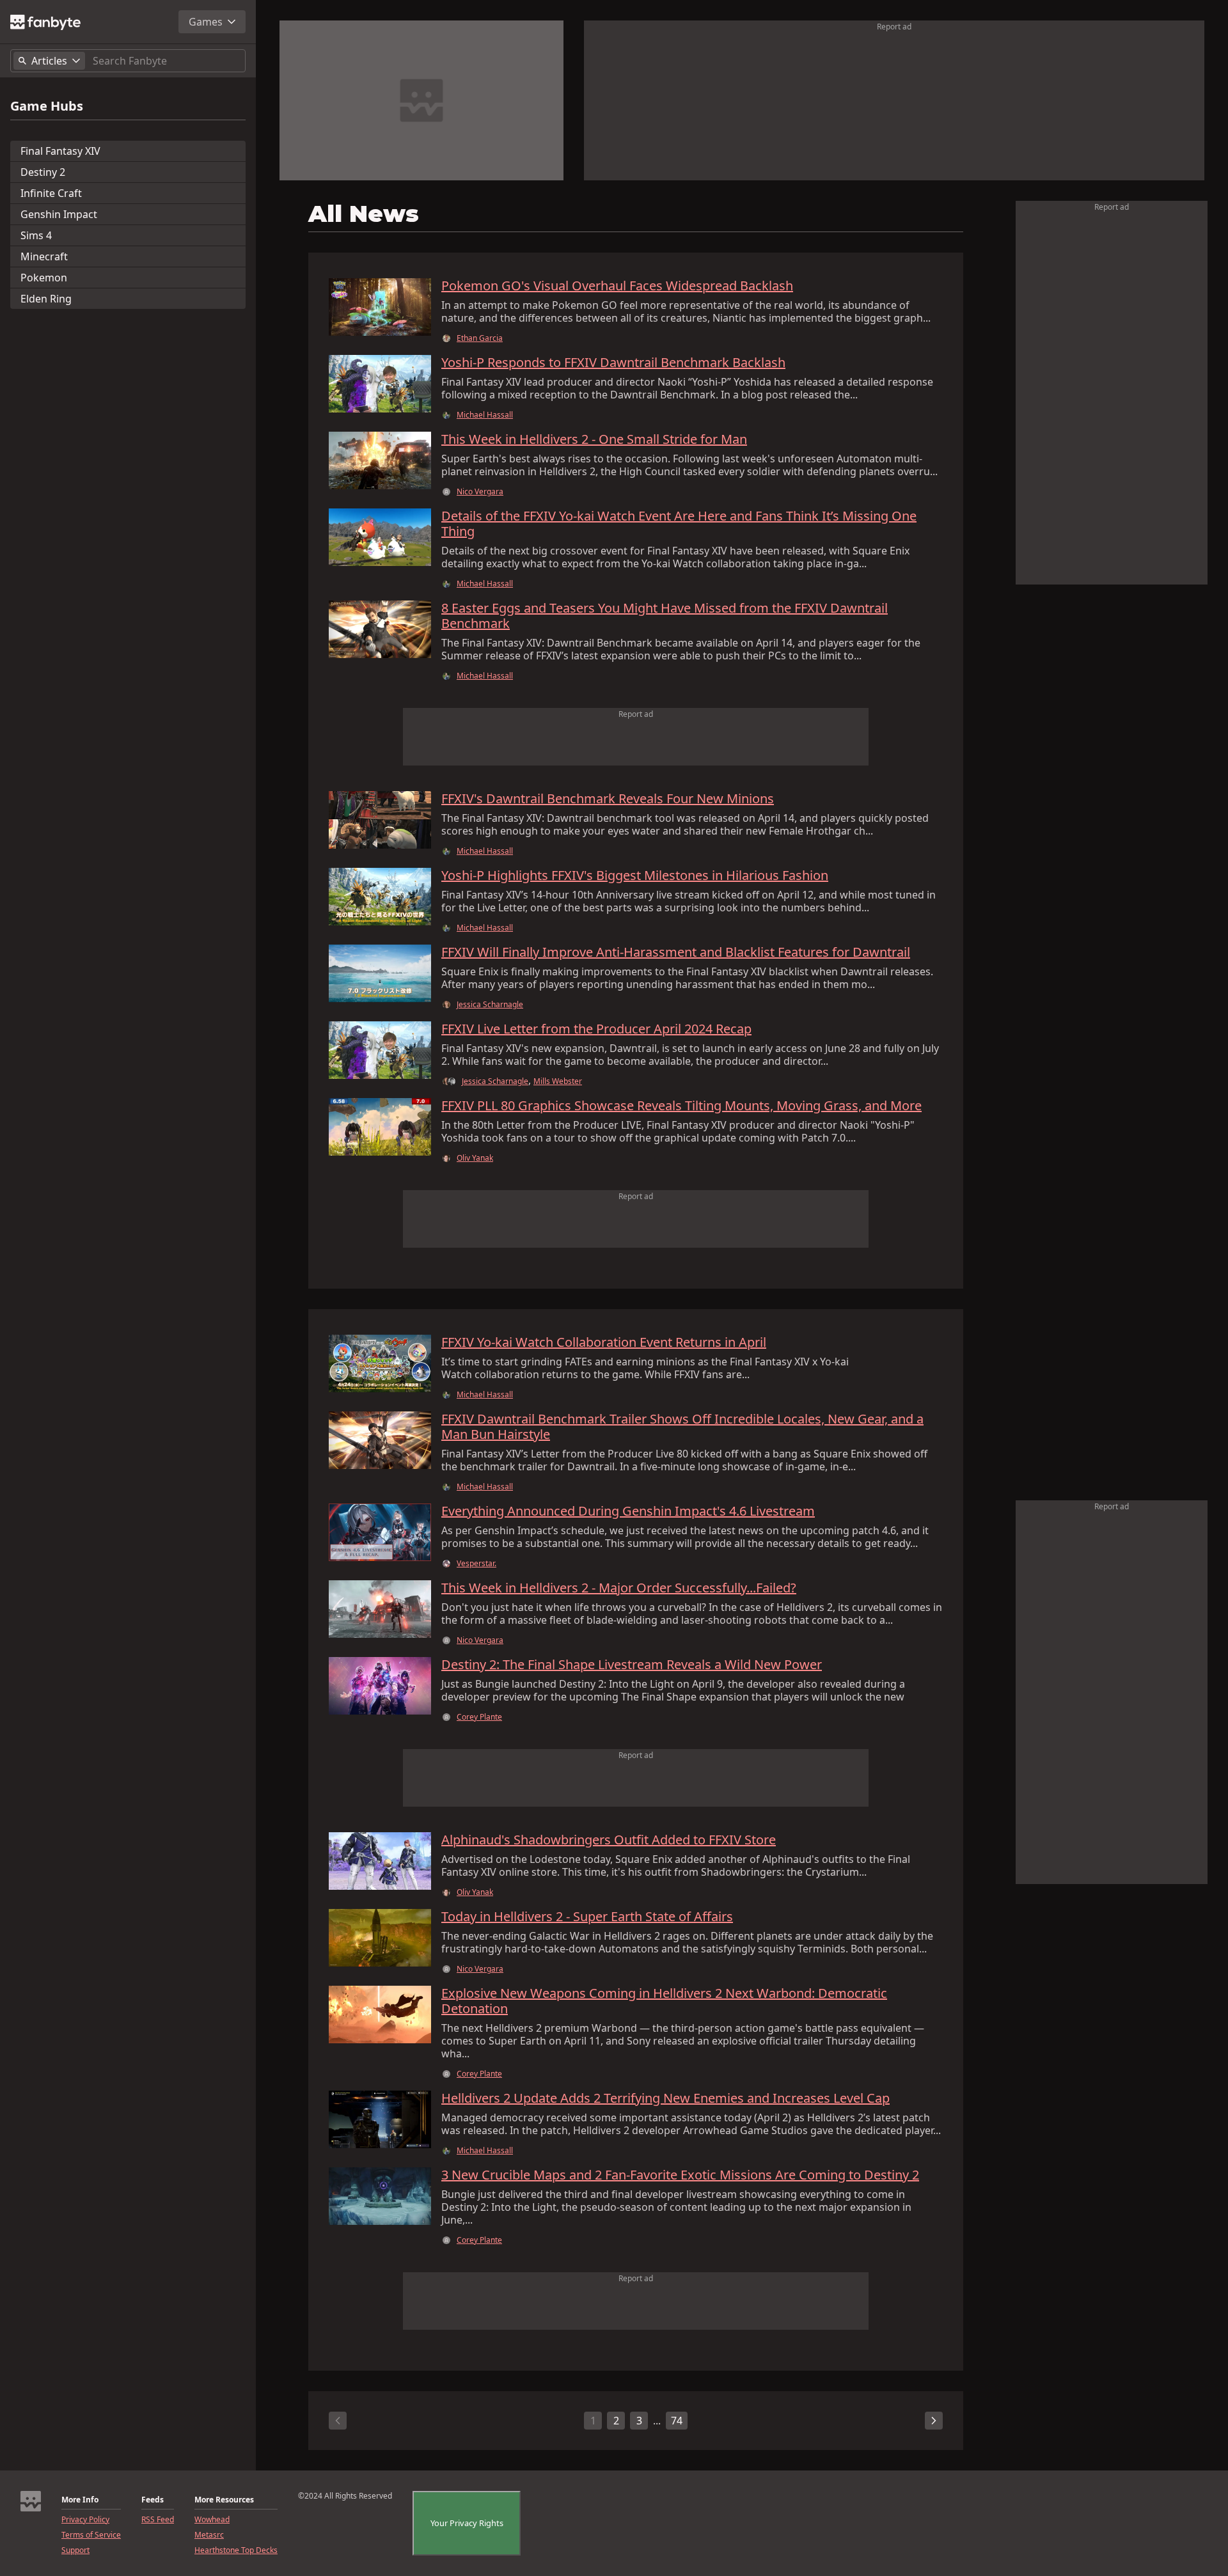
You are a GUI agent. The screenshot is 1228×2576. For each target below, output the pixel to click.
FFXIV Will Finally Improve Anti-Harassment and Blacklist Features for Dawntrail (676, 952)
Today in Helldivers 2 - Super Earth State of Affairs (587, 1917)
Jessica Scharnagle (490, 1005)
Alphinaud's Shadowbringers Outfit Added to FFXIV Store (609, 1840)
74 (677, 2421)
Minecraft (44, 256)
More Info (80, 2500)
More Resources (224, 2500)
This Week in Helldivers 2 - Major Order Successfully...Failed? (619, 1588)
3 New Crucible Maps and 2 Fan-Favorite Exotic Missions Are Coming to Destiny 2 (680, 2175)
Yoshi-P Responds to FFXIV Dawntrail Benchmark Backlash (613, 363)
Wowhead (212, 2520)
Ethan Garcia (480, 338)
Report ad (894, 27)
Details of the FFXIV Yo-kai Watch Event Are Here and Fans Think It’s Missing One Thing (679, 524)
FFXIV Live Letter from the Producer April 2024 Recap (596, 1029)
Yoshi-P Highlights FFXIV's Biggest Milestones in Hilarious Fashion (635, 876)
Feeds (153, 2500)
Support (75, 2550)
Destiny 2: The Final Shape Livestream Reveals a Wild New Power (632, 1665)
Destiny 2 (43, 172)
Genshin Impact (59, 214)
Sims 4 (36, 235)
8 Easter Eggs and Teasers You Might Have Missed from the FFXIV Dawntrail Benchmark (665, 616)
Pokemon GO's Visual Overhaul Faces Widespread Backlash (617, 286)
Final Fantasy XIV (60, 151)
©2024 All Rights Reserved (345, 2496)
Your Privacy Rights (467, 2523)
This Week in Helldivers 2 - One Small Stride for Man (594, 439)
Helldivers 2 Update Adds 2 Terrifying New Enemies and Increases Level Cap (665, 2098)
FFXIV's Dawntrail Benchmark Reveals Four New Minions (608, 799)
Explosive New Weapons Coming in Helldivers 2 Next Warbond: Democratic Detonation (664, 2001)
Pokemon (44, 278)
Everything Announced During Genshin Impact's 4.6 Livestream (628, 1511)
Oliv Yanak (475, 1158)
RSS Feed (158, 2520)
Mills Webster (558, 1081)
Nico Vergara (480, 492)
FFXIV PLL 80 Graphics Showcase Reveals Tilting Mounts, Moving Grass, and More (681, 1106)
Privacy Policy (85, 2520)
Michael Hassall (485, 415)
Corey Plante (479, 1717)
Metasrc (209, 2535)
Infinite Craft (51, 193)
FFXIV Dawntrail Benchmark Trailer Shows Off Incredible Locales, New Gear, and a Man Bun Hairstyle (682, 1427)
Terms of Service (91, 2535)
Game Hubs (47, 106)
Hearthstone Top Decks (236, 2550)
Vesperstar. (476, 1564)
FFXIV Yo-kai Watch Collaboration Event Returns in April (604, 1342)
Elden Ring (46, 299)
